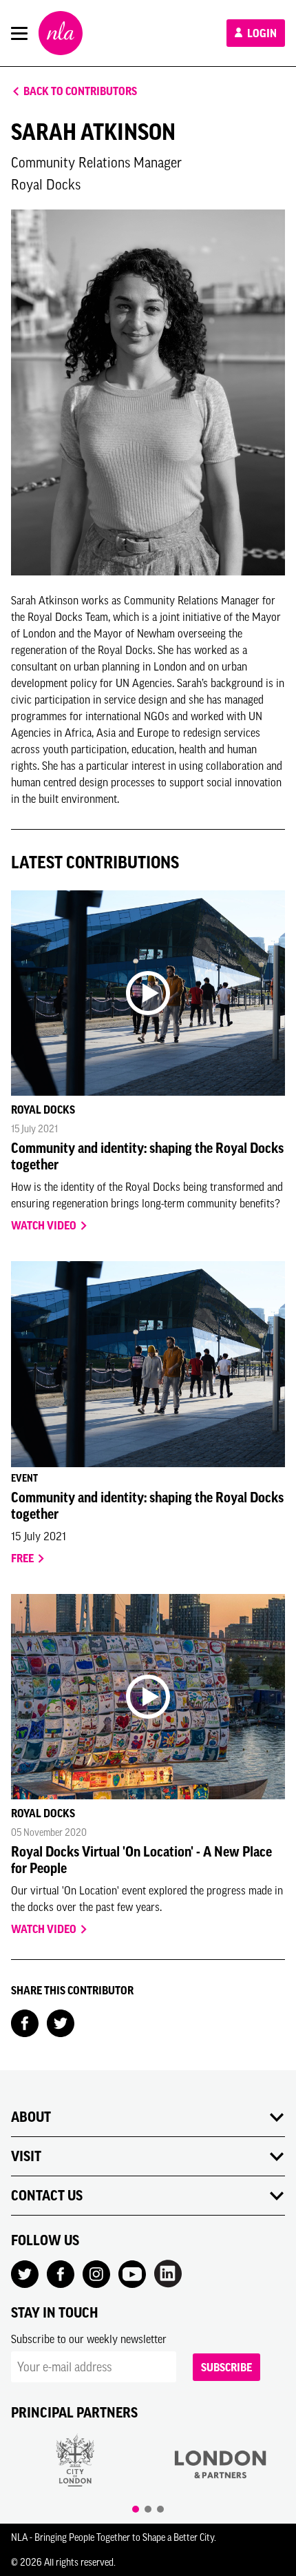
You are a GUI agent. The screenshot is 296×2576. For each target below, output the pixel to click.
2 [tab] (148, 2509)
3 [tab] (160, 2509)
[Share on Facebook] (25, 2022)
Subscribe (226, 2367)
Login (261, 33)
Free (23, 1558)
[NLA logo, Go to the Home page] (61, 33)
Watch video (45, 1225)
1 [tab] (136, 2509)
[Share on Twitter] (61, 2022)
